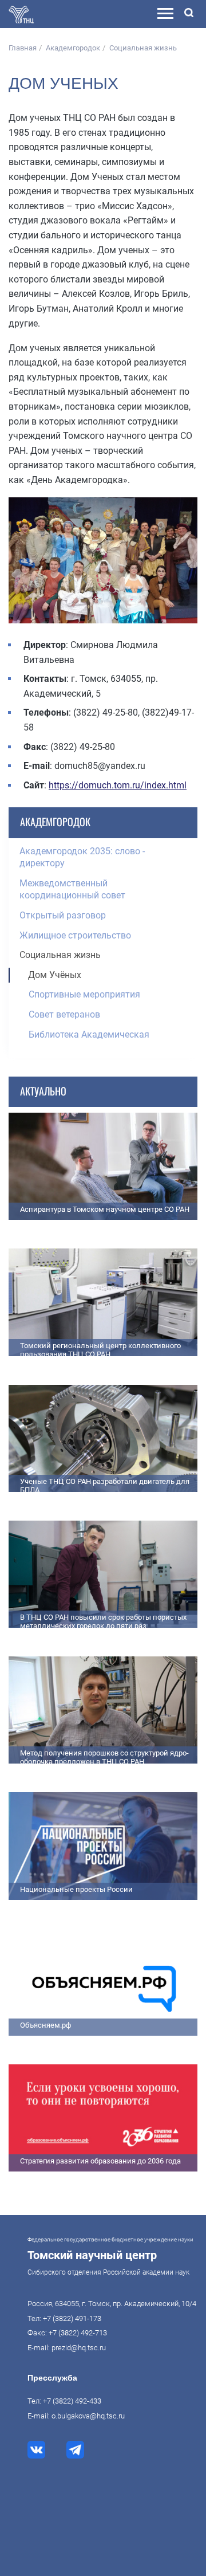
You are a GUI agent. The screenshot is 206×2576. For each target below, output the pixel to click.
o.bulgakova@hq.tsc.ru (88, 2416)
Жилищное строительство (75, 935)
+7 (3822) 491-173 (72, 2318)
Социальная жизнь (143, 48)
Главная (23, 48)
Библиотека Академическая (89, 1034)
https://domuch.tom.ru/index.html (118, 785)
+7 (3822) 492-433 (72, 2401)
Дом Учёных (55, 975)
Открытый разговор (63, 915)
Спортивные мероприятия (84, 994)
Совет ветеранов (64, 1014)
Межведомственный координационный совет (72, 890)
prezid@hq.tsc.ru (79, 2348)
